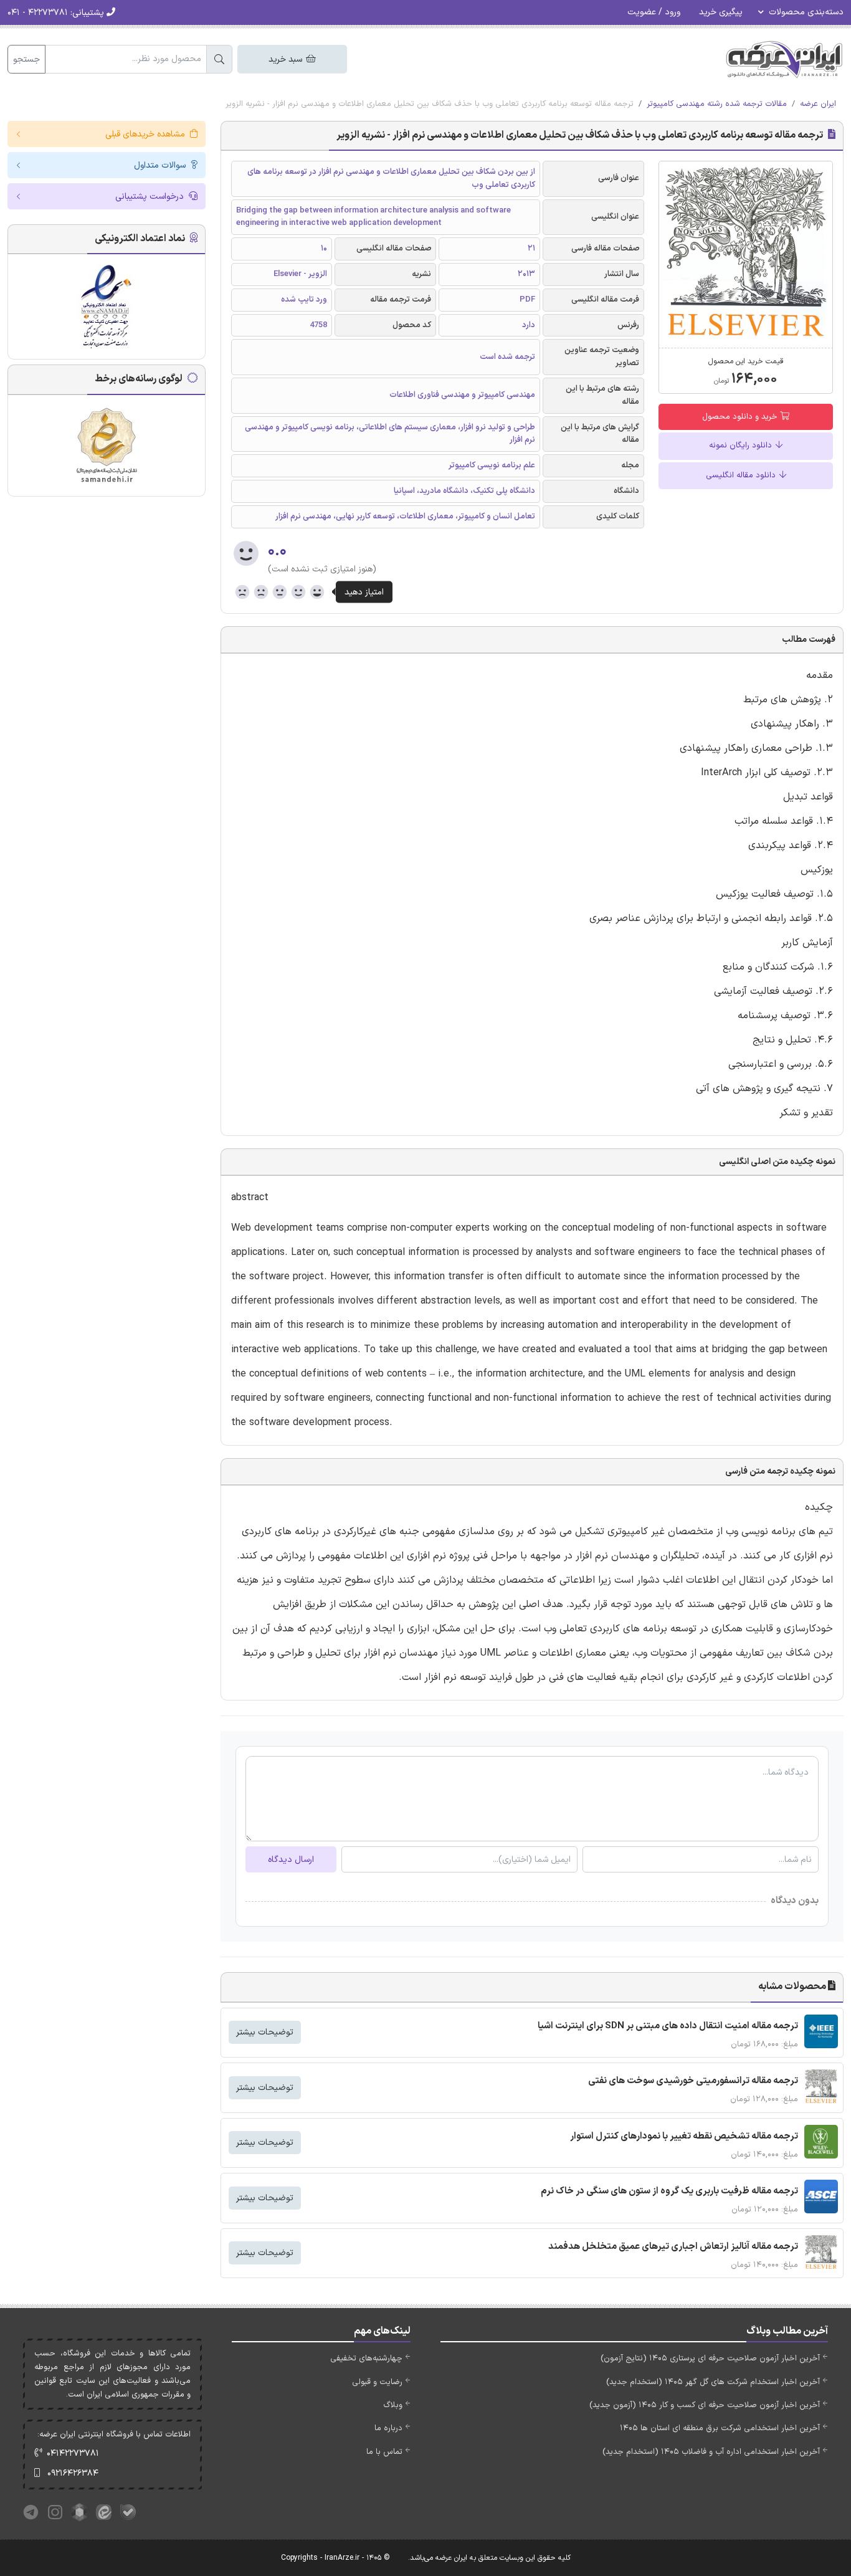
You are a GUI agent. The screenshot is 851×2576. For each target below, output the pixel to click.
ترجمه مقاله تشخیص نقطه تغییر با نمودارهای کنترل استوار (684, 2136)
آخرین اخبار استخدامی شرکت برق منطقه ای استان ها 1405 (720, 2428)
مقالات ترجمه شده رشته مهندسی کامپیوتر (717, 104)
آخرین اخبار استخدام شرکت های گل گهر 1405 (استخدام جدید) (713, 2382)
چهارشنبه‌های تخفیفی (366, 2359)
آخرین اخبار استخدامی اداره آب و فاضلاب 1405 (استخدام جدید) (711, 2452)
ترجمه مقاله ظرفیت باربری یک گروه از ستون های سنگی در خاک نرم (669, 2191)
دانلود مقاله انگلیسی (742, 475)
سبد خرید (287, 60)
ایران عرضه (818, 104)
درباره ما (388, 2428)
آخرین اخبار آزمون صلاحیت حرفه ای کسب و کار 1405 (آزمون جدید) (705, 2405)
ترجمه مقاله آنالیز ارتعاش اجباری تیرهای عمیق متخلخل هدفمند (673, 2247)
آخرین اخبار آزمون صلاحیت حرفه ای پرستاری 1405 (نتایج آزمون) (710, 2359)
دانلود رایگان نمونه (742, 446)
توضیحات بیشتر (265, 2032)
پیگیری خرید (721, 12)
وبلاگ (393, 2405)
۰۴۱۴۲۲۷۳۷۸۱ (73, 2454)
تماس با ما (384, 2452)
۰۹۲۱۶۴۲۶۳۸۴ (73, 2473)
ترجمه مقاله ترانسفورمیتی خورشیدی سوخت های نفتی (693, 2081)
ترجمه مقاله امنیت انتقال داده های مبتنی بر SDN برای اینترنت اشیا (668, 2026)
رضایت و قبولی (377, 2382)
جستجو (26, 60)
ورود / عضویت (654, 12)
